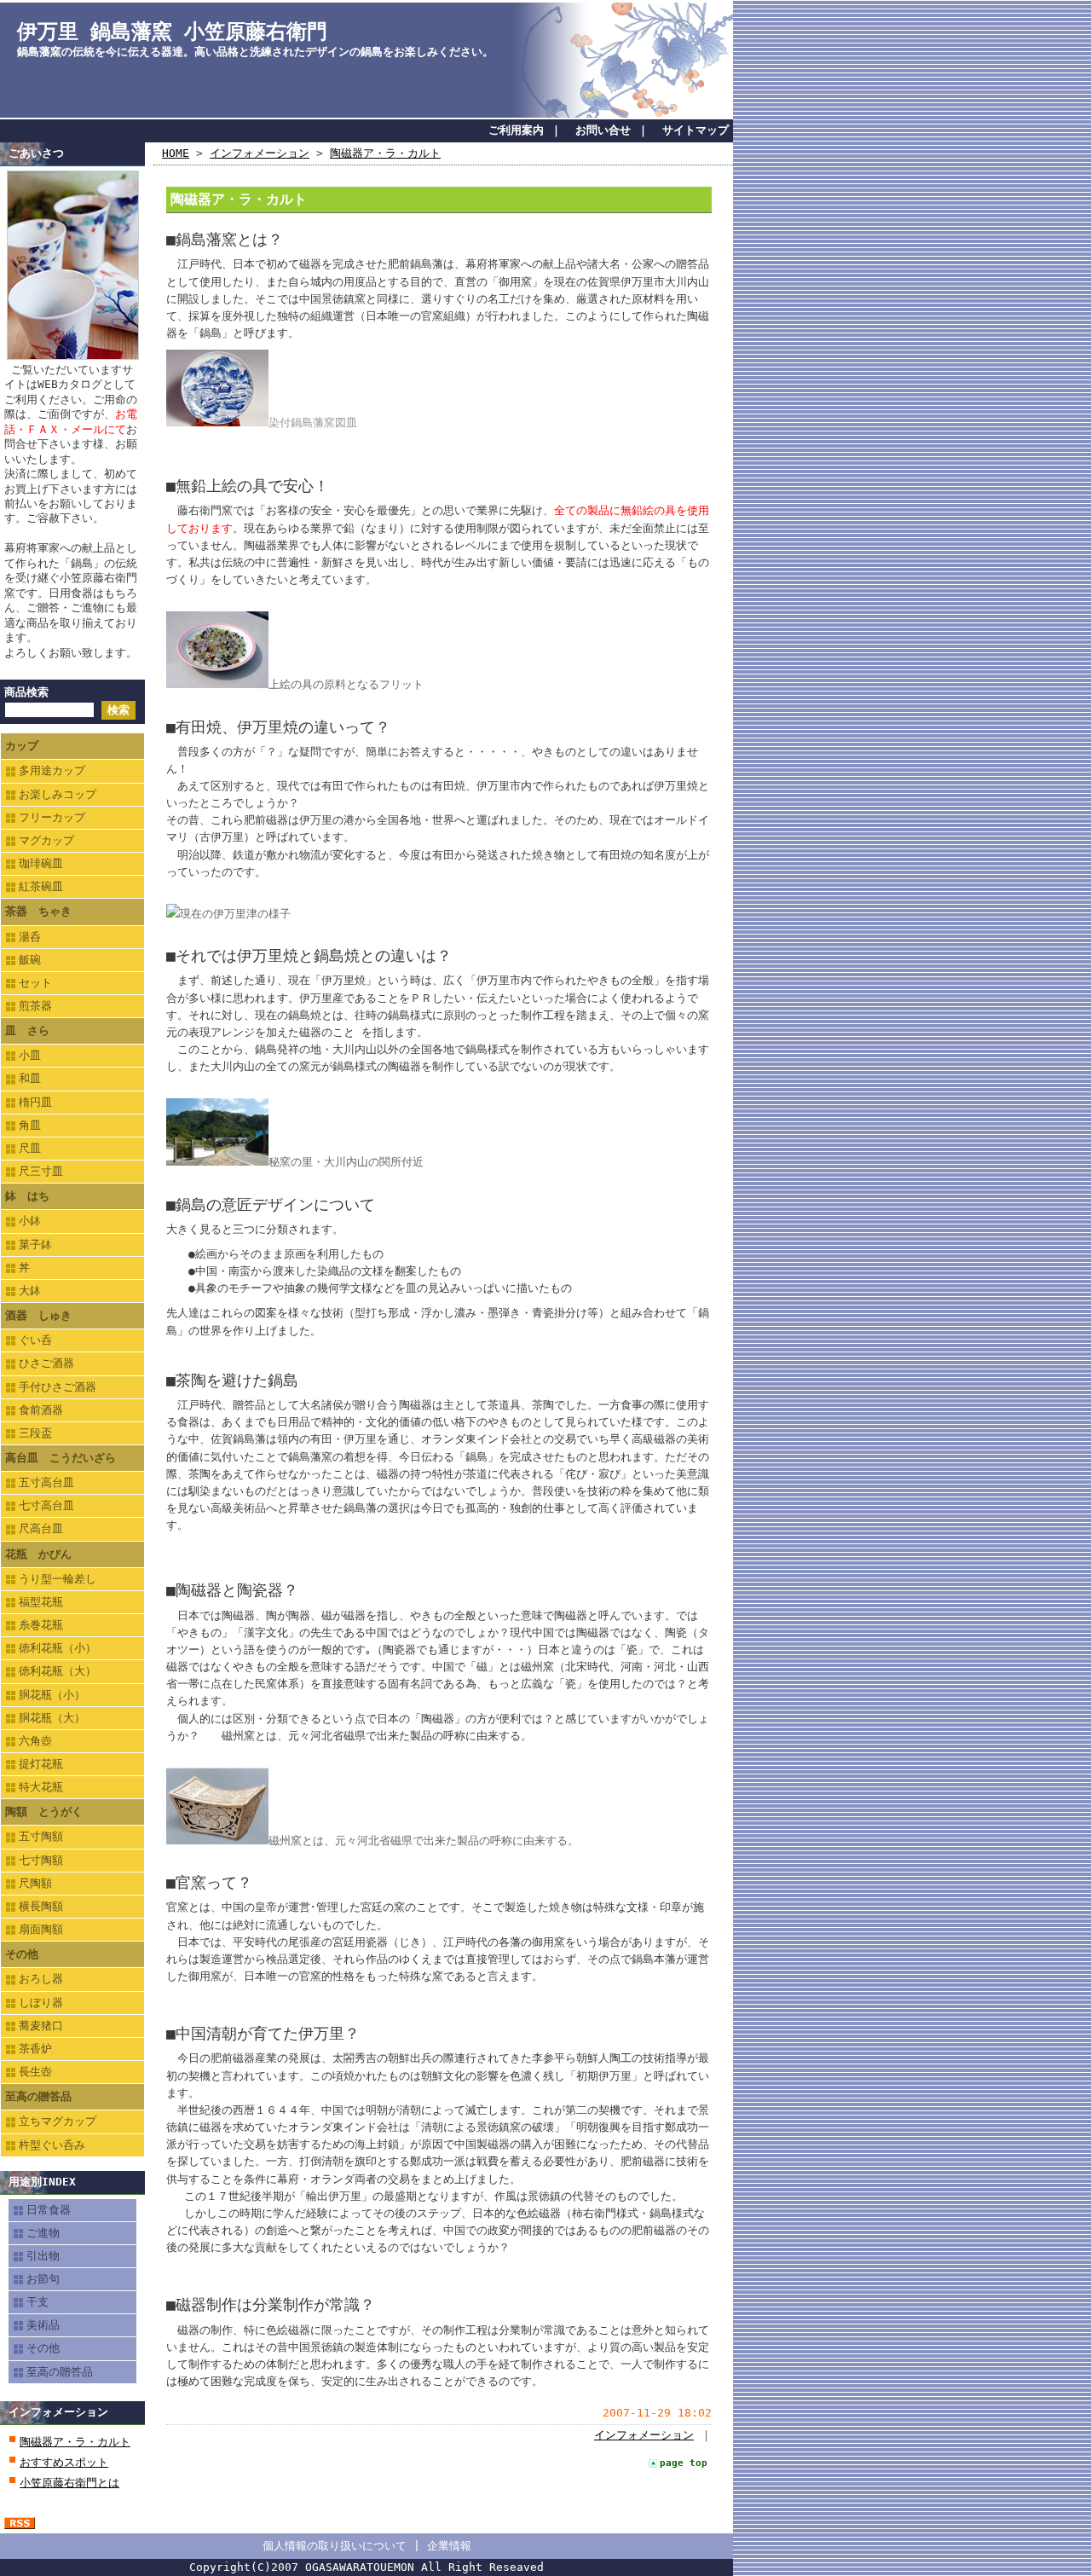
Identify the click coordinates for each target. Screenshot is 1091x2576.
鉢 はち (27, 1196)
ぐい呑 (35, 1340)
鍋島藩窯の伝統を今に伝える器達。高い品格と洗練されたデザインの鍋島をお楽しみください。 (255, 52)
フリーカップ (52, 817)
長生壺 (35, 2072)
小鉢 (30, 1221)
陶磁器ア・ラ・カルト (75, 2442)
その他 (22, 1954)
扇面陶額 (41, 1929)
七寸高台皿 (46, 1505)
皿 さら (27, 1030)
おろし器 (41, 1979)
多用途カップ (52, 770)
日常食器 (49, 2210)
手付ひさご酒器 (58, 1387)
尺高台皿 (41, 1528)
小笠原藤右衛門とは (69, 2483)
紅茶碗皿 (41, 886)
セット (35, 983)
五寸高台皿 (46, 1482)
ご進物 (43, 2233)
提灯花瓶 (41, 1764)
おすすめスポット (64, 2462)
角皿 (30, 1125)
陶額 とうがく (44, 1812)
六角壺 (35, 1741)
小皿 (30, 1055)
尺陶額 (35, 1883)
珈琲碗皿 (41, 863)
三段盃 (35, 1433)
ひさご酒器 (46, 1363)
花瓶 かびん (38, 1554)
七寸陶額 (41, 1860)
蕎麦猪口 (41, 2026)
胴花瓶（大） (52, 1718)
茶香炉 (35, 2049)
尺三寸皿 (41, 1171)
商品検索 (26, 692)
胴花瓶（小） (52, 1695)
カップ (22, 746)
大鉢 (30, 1291)
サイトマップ (696, 130)
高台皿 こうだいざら (61, 1458)
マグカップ (46, 840)
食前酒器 (41, 1410)
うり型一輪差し (58, 1579)
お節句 (43, 2279)
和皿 (30, 1078)
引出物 (43, 2256)
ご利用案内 (516, 130)
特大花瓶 (41, 1787)
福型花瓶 (41, 1602)
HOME (176, 153)
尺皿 (30, 1148)
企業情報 (449, 2546)
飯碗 (30, 960)
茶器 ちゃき (38, 911)
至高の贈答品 (38, 2096)
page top (684, 2463)
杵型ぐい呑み (52, 2145)
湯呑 (30, 937)
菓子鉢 (35, 1245)
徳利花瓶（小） (58, 1648)
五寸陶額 (41, 1836)
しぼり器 (41, 2003)
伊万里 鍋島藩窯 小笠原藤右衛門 (172, 32)
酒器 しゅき (38, 1315)
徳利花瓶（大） (58, 1671)
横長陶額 (41, 1906)
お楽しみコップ (58, 794)
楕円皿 (35, 1102)
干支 (38, 2302)
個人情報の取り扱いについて (335, 2546)
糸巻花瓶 (41, 1625)
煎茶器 (35, 1006)
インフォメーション (58, 2412)
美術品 (43, 2325)
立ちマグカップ (58, 2121)
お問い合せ (603, 130)
